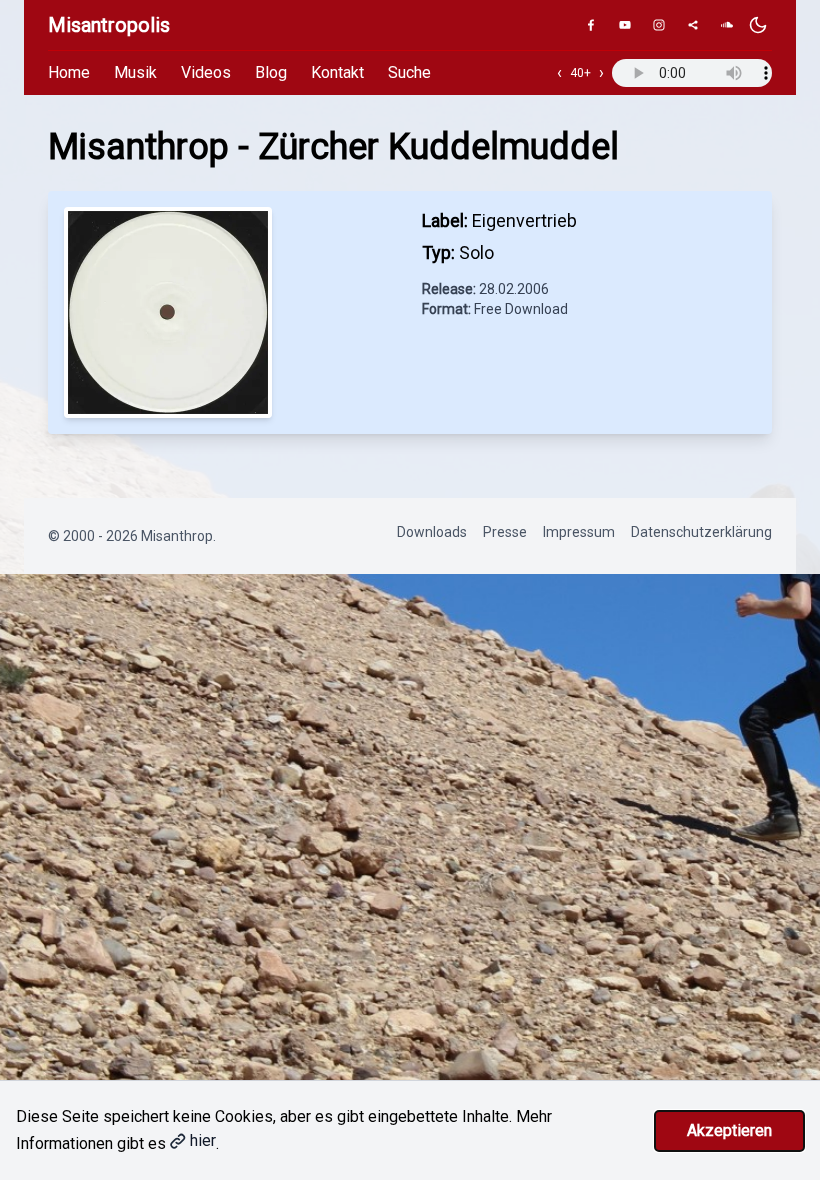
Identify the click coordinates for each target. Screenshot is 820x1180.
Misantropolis (109, 25)
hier (203, 1140)
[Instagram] (659, 25)
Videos (206, 72)
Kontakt (337, 72)
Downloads (432, 532)
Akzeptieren (729, 1130)
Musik (135, 72)
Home (69, 72)
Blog (271, 72)
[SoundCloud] (727, 25)
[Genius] (693, 25)
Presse (505, 532)
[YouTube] (625, 25)
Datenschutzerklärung (701, 532)
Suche (409, 72)
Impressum (579, 532)
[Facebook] (591, 25)
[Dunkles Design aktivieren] (758, 25)
